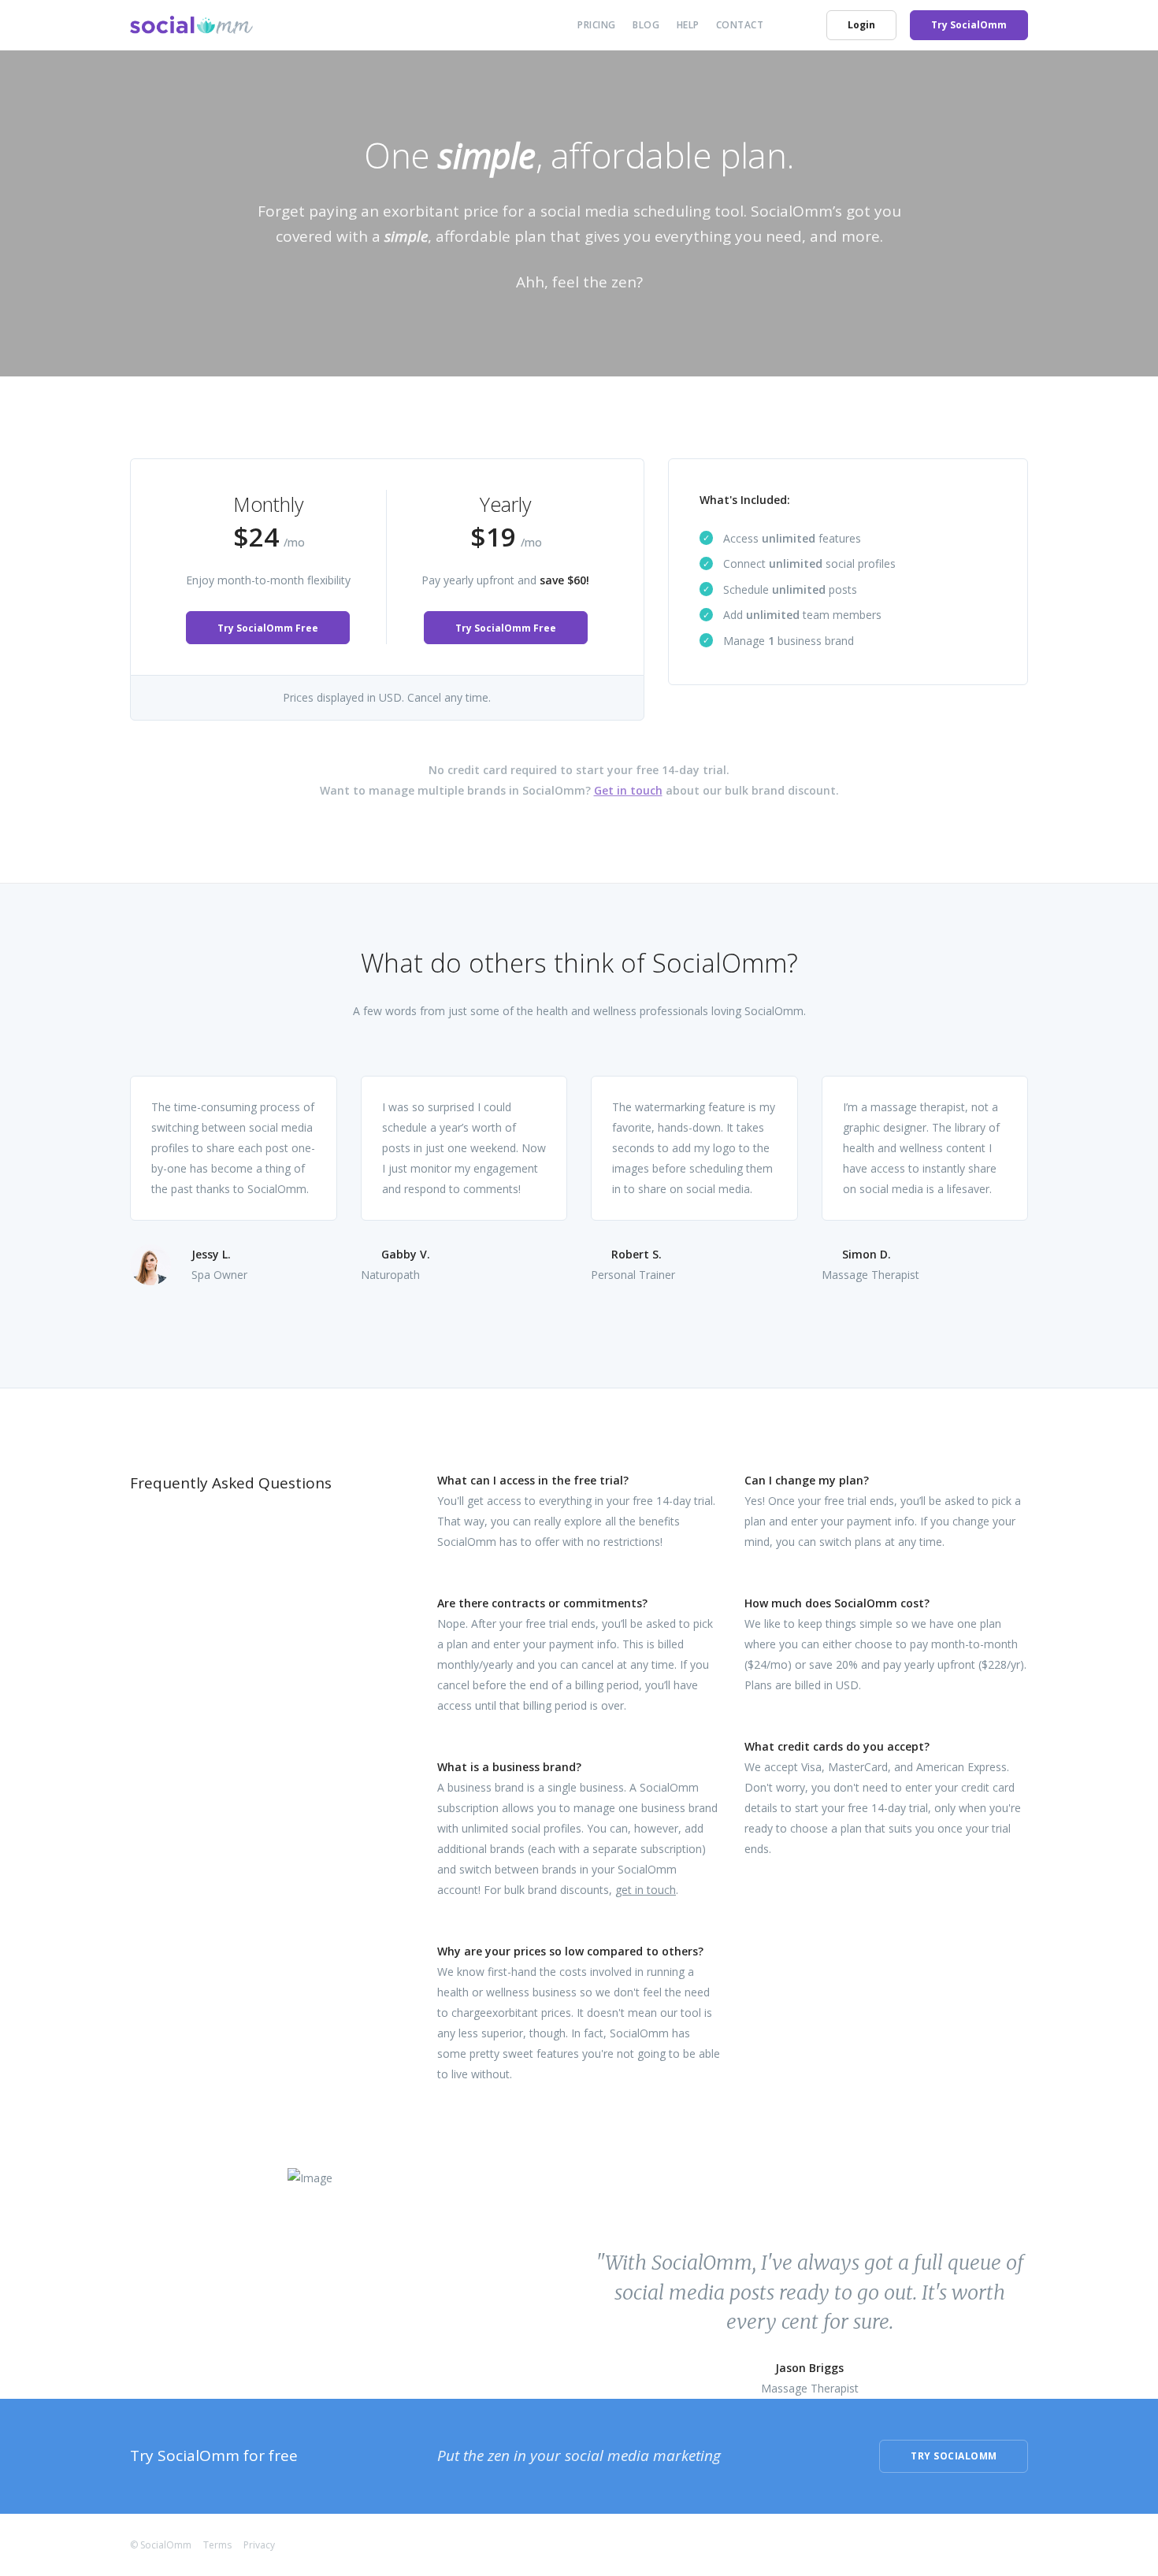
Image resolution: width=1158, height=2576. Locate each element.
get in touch (646, 1890)
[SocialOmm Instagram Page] (993, 2544)
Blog (646, 25)
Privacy (259, 2545)
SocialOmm (166, 2545)
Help (688, 25)
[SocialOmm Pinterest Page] (1023, 2544)
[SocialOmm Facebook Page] (933, 2544)
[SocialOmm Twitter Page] (963, 2544)
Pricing (597, 25)
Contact (740, 25)
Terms (217, 2545)
